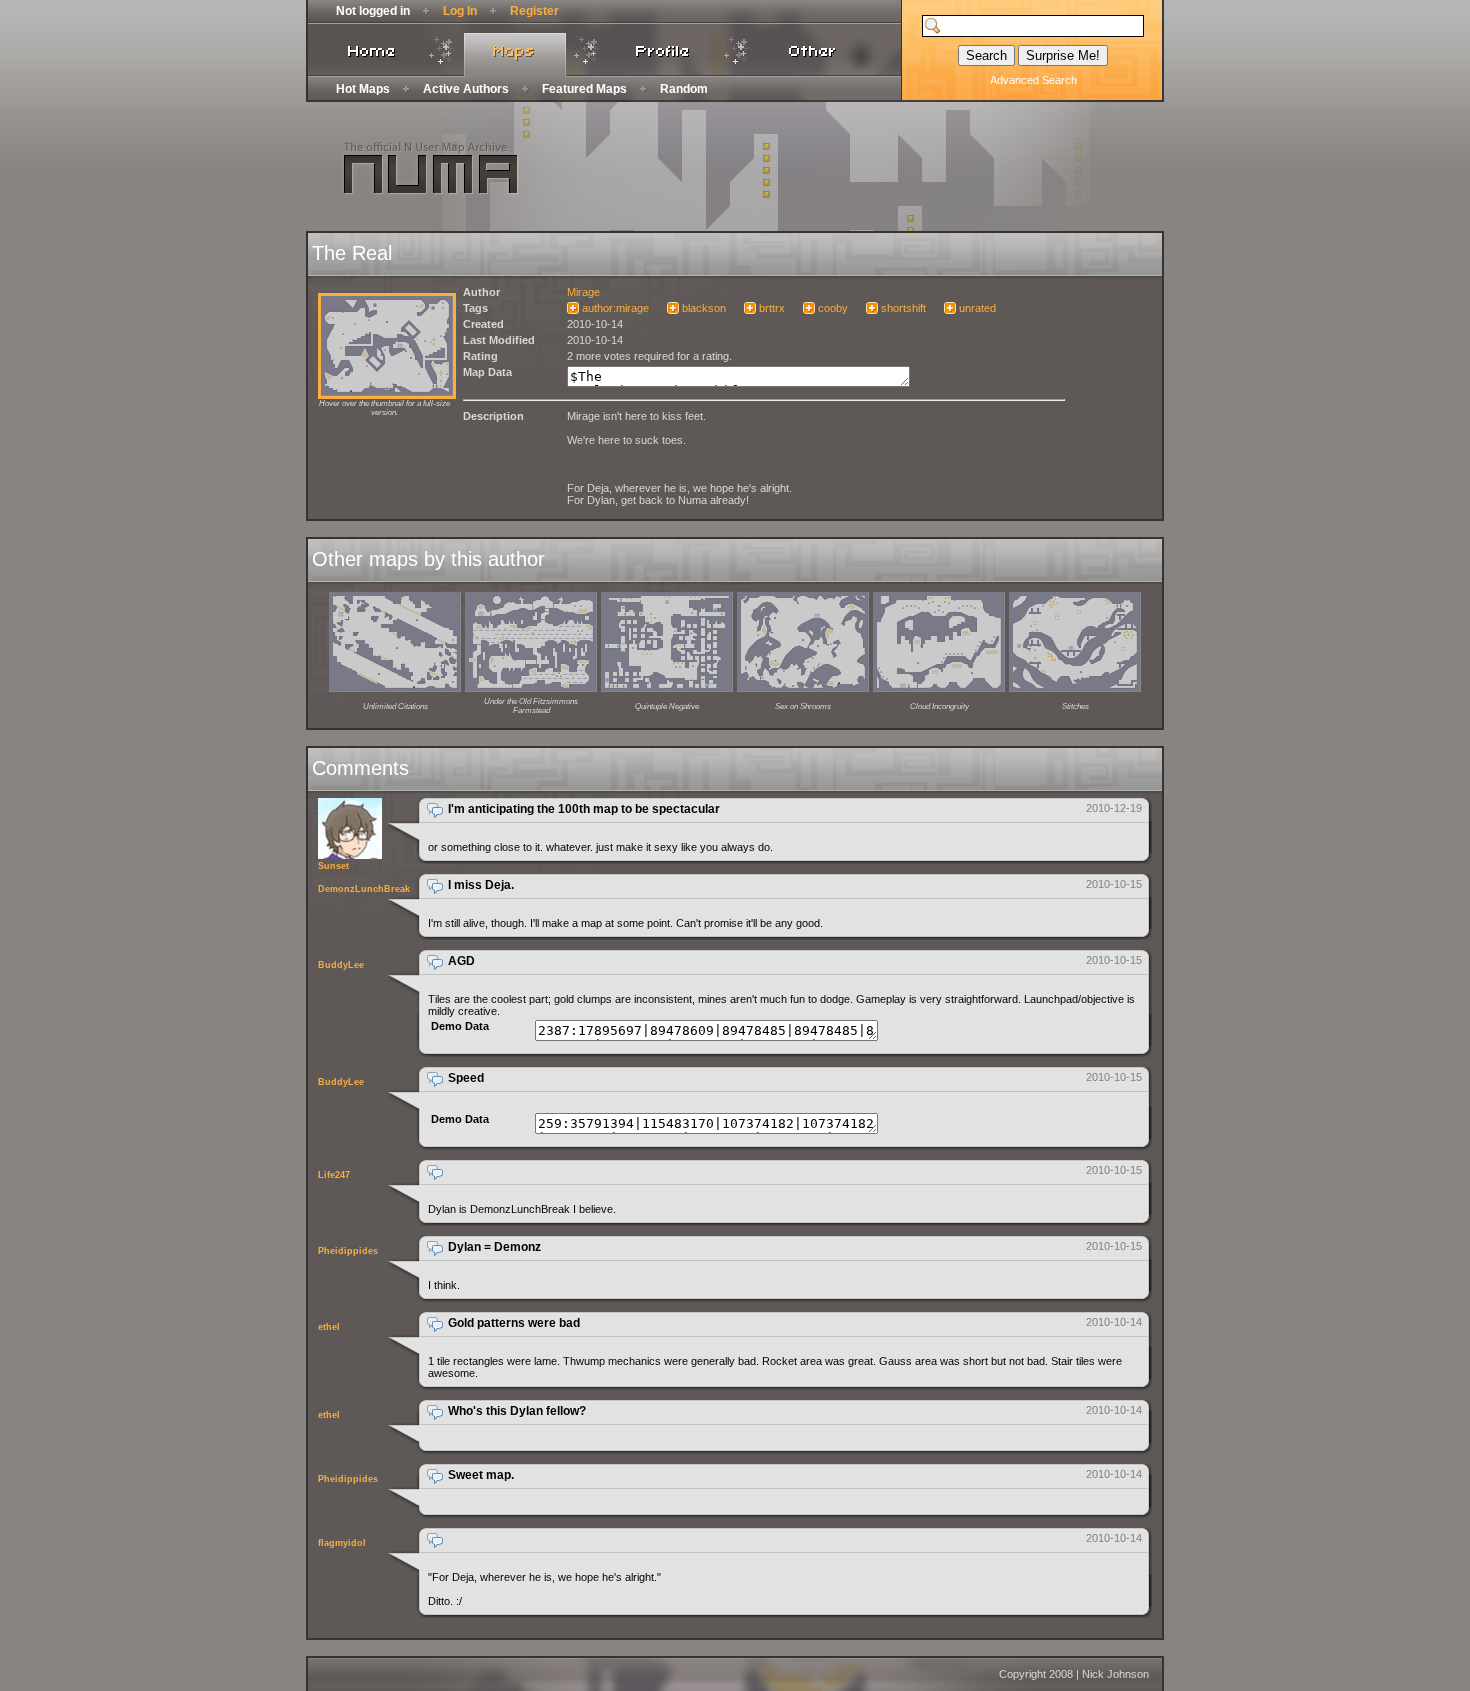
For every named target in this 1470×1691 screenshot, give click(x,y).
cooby (833, 308)
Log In (460, 11)
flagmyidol (342, 1543)
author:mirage (615, 308)
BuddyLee (341, 965)
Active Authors (466, 89)
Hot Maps (363, 89)
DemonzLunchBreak (364, 889)
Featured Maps (584, 89)
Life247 (334, 1175)
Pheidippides (348, 1251)
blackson (704, 308)
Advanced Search (1033, 80)
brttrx (772, 308)
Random (684, 89)
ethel (329, 1327)
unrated (977, 308)
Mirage (583, 292)
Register (534, 11)
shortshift (903, 308)
